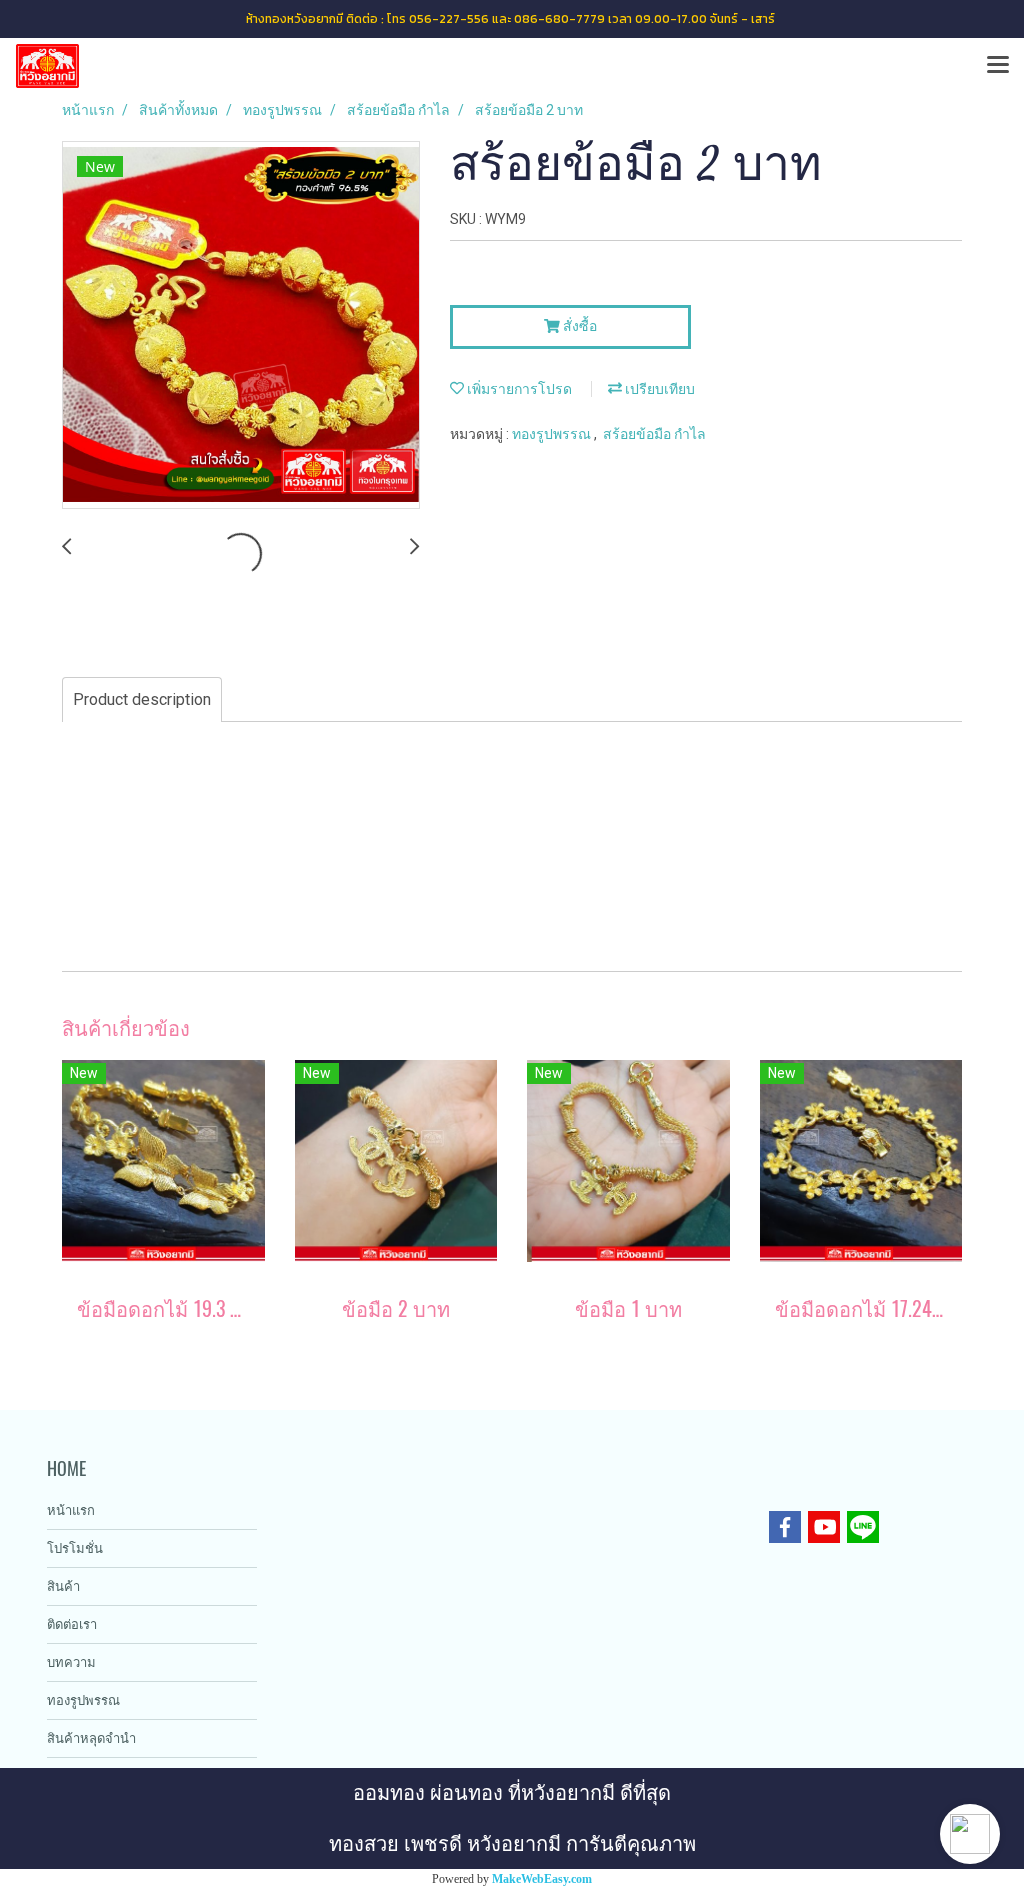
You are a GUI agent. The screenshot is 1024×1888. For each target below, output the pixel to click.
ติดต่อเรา (72, 1624)
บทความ (71, 1662)
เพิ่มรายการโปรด (518, 389)
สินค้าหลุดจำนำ (91, 1738)
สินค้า (63, 1586)
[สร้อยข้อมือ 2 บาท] (241, 326)
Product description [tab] (142, 699)
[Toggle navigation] (998, 66)
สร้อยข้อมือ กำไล (654, 434)
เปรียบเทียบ (658, 389)
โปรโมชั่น (75, 1548)
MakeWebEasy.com (542, 1879)
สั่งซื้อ (578, 326)
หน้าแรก (71, 1510)
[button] (970, 1834)
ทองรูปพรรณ (553, 434)
